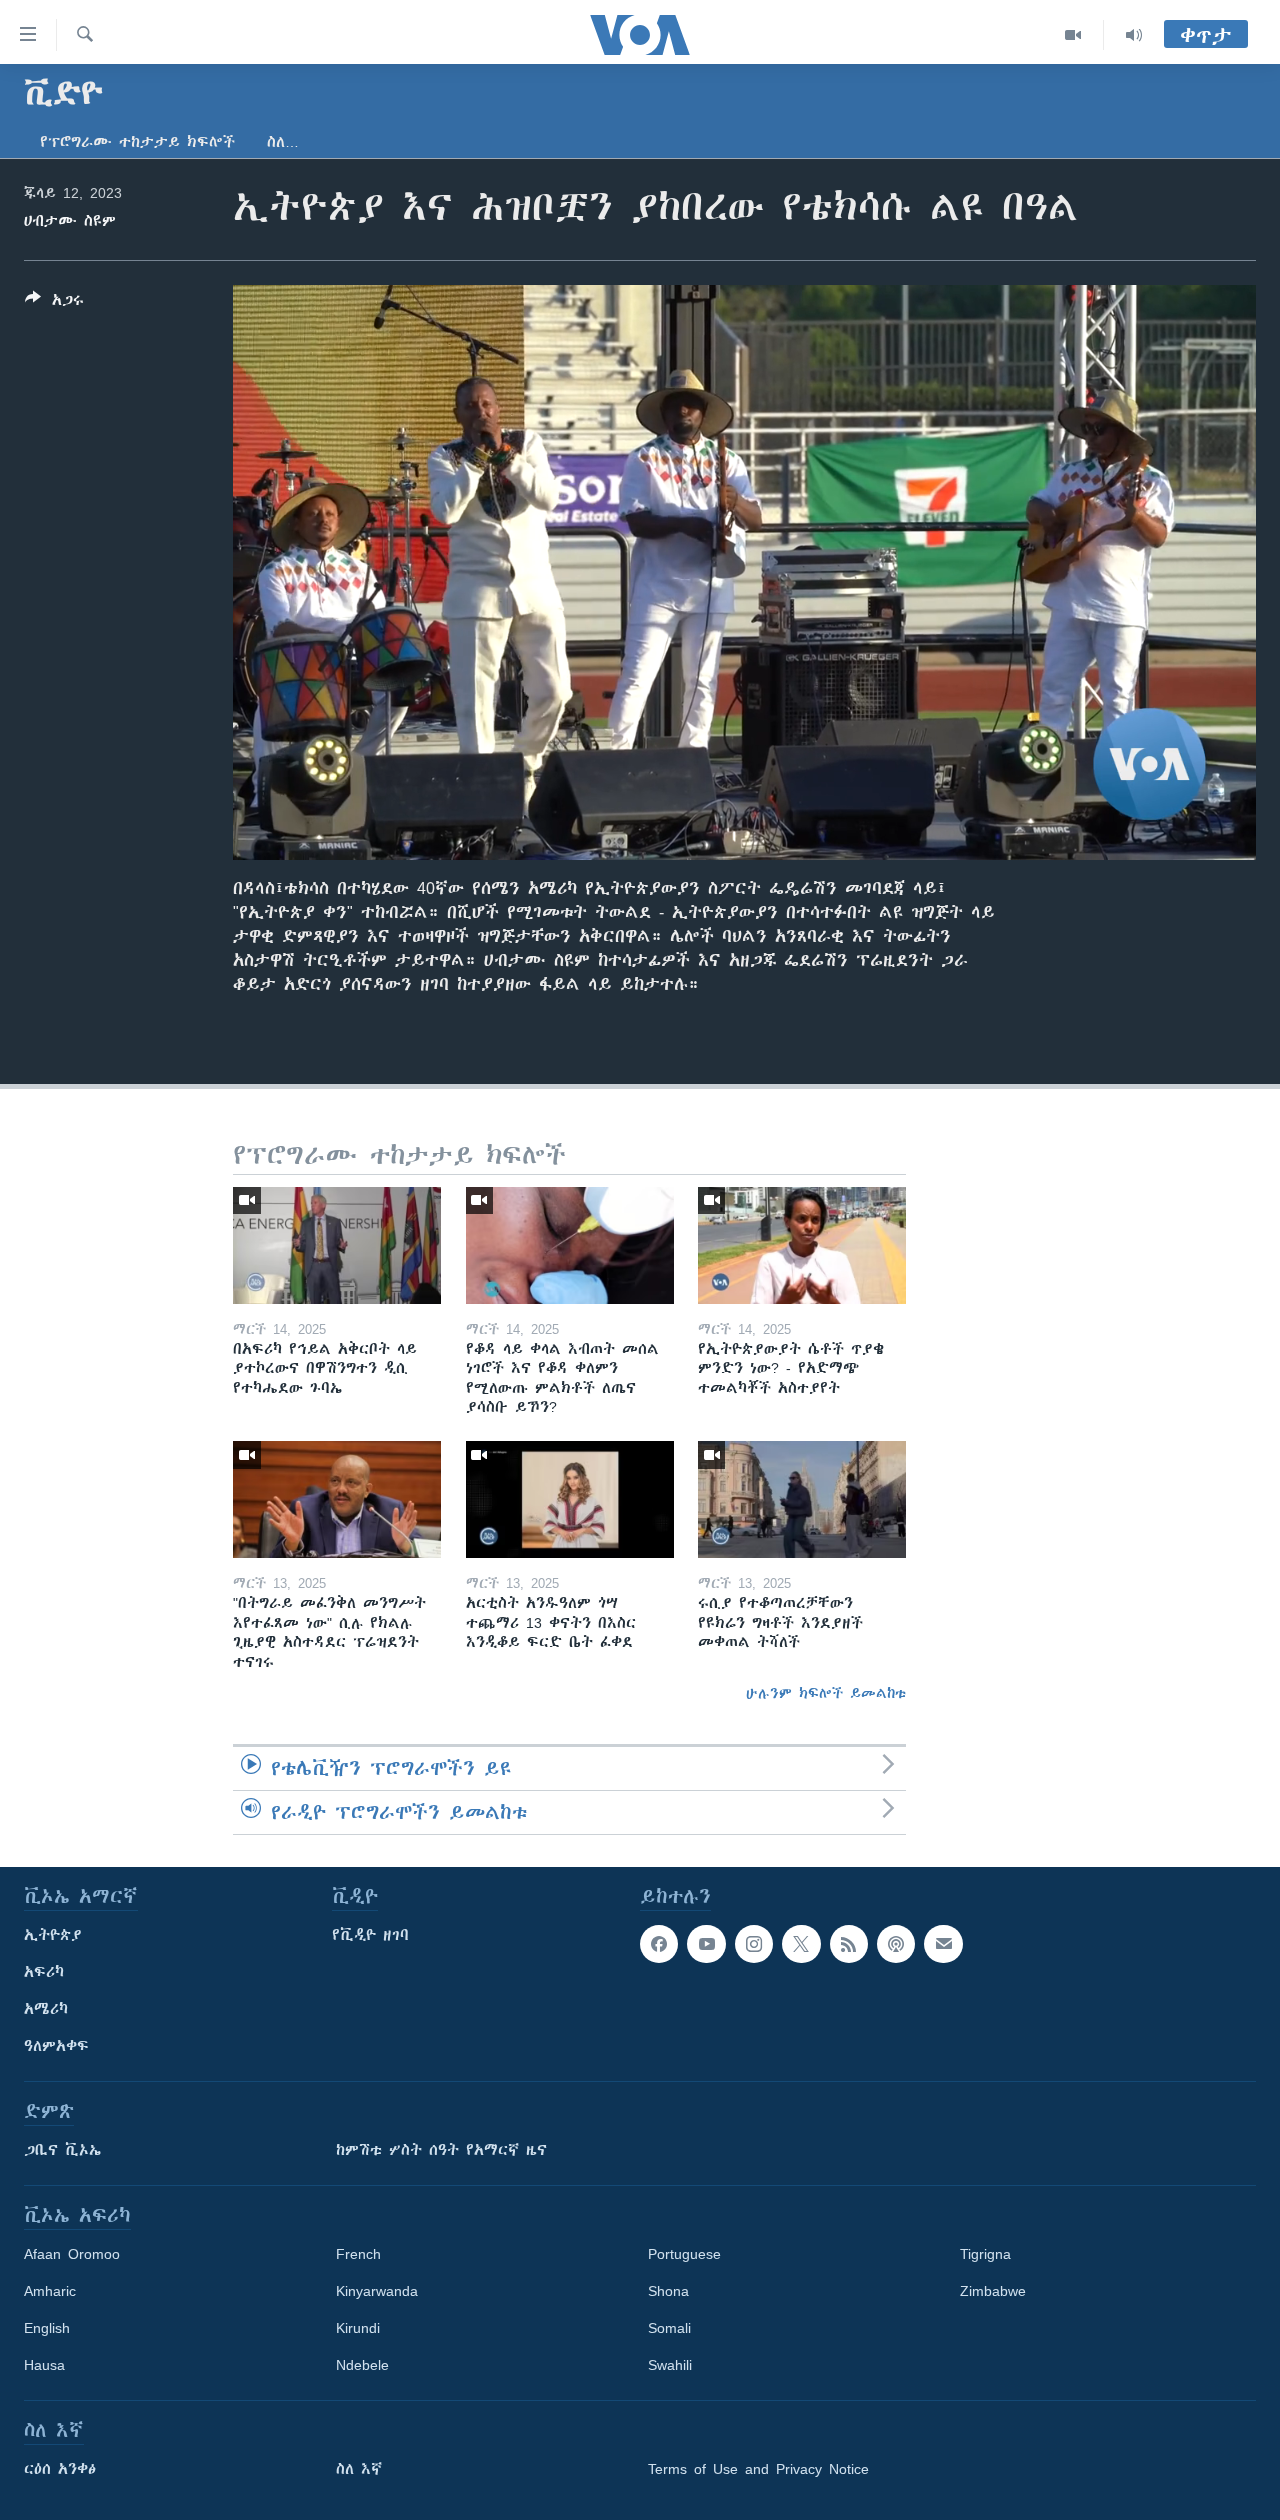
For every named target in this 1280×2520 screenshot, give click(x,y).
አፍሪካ (44, 1972)
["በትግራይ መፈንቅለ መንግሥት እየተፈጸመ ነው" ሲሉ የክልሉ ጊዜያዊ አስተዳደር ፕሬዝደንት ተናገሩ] (337, 1499)
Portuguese (684, 2254)
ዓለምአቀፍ (56, 2046)
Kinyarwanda (377, 2291)
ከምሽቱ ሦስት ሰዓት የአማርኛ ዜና (441, 2150)
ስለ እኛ (359, 2469)
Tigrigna (985, 2254)
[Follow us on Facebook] (659, 1944)
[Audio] (1134, 35)
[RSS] (849, 1944)
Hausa (44, 2365)
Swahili (670, 2365)
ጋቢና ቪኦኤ (62, 2150)
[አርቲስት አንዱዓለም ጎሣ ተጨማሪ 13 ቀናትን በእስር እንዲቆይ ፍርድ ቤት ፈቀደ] (570, 1499)
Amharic (50, 2291)
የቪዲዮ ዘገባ (370, 1935)
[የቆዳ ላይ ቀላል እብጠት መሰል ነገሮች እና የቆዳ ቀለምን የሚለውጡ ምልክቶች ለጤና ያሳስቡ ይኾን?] (570, 1245)
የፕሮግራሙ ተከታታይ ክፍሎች (137, 142)
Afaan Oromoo (72, 2254)
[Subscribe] (943, 1944)
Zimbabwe (993, 2291)
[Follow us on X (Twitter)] (801, 1944)
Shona (668, 2291)
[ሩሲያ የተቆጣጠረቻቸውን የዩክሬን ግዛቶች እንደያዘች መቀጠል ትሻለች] (802, 1499)
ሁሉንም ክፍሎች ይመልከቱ (826, 1693)
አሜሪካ (46, 2009)
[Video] (1073, 35)
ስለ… (283, 142)
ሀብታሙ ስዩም (70, 221)
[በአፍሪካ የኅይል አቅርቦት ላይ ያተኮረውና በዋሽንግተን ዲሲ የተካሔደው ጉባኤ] (337, 1245)
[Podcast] (896, 1944)
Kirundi (358, 2328)
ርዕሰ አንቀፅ (60, 2469)
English (47, 2328)
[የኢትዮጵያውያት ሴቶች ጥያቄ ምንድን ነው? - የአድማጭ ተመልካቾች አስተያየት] (802, 1245)
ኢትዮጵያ (53, 1935)
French (358, 2254)
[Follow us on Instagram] (754, 1944)
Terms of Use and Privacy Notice (758, 2469)
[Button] (54, 303)
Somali (669, 2328)
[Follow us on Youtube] (706, 1944)
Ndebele (362, 2365)
